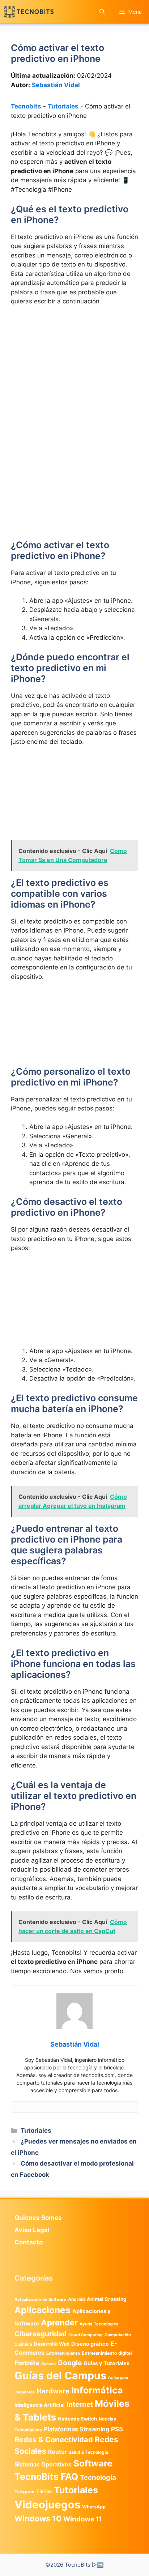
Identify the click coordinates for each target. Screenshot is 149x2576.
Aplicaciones (42, 2310)
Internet (80, 2404)
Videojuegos (47, 2505)
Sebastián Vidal (56, 85)
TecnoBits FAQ (46, 2477)
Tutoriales (63, 106)
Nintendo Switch (77, 2419)
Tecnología (98, 2477)
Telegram (24, 2492)
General (48, 2364)
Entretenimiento (63, 2353)
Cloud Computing (86, 2335)
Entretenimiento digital (107, 2353)
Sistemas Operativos (43, 2464)
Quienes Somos (38, 2218)
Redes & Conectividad (54, 2440)
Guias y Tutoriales (107, 2363)
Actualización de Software (40, 2299)
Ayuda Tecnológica (99, 2324)
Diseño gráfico (90, 2344)
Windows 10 (38, 2519)
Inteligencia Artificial (40, 2405)
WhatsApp (94, 2507)
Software (93, 2463)
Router (57, 2452)
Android (76, 2299)
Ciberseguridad (41, 2334)
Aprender (59, 2323)
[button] (102, 12)
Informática (97, 2390)
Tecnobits (26, 106)
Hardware (53, 2391)
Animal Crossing (107, 2299)
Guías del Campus (60, 2375)
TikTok (44, 2491)
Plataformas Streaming (76, 2429)
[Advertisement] (74, 390)
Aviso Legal (32, 2230)
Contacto (29, 2242)
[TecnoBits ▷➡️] (29, 12)
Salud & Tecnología (88, 2452)
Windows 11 (83, 2519)
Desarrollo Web (52, 2344)
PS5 (117, 2429)
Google (70, 2363)
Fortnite (27, 2363)
